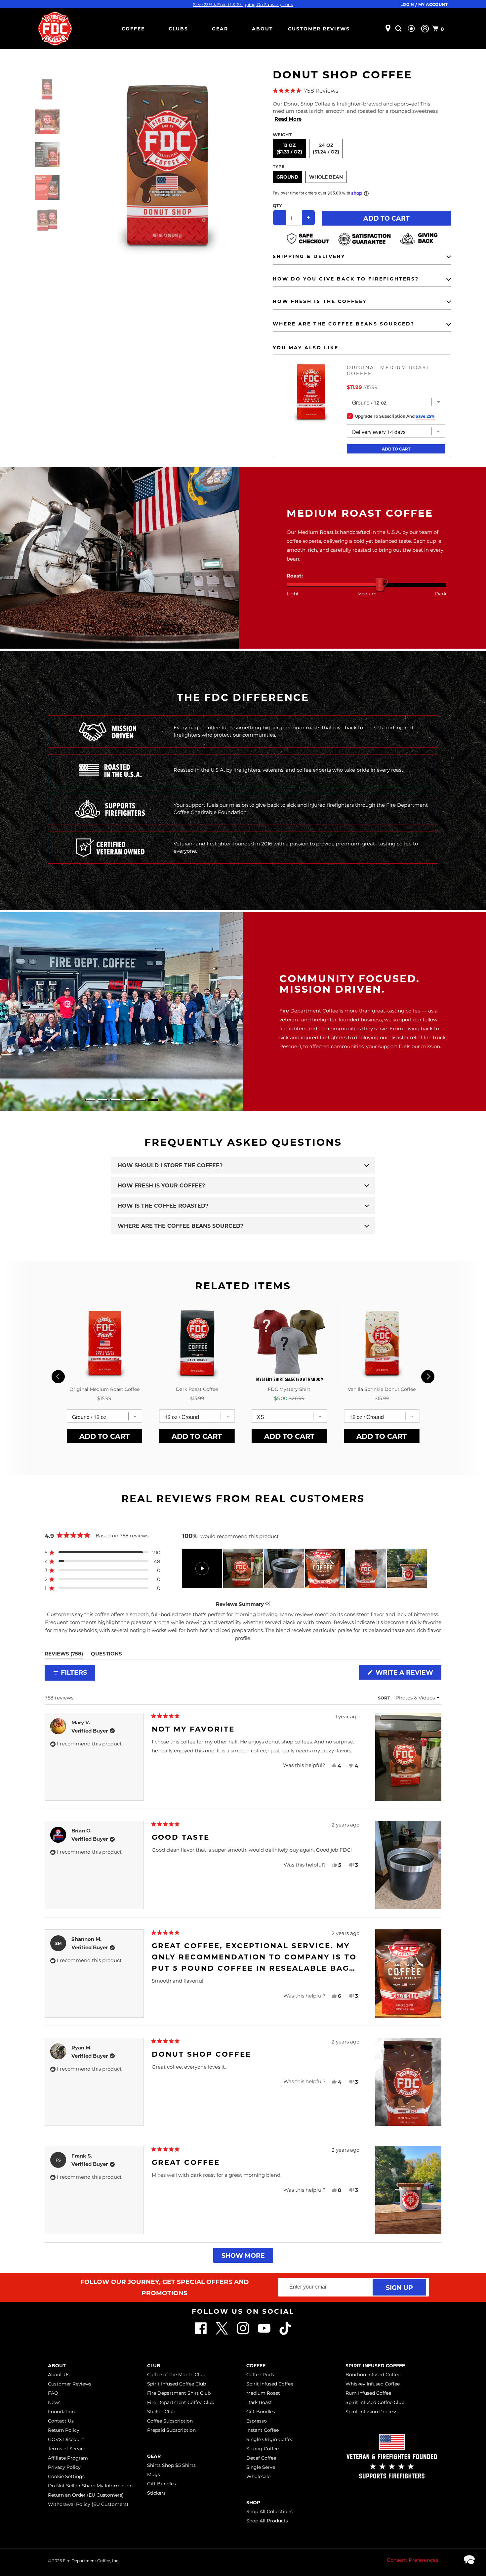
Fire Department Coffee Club (181, 2402)
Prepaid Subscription (171, 2430)
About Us (59, 2375)
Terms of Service (67, 2449)
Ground (287, 177)
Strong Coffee (263, 2449)
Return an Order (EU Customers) (86, 2495)
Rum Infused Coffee (368, 2393)
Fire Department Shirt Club (179, 2393)
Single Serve (261, 2467)
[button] (362, 91)
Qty (277, 205)
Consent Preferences (412, 2560)
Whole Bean (326, 177)
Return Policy (64, 2430)
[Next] (428, 1377)
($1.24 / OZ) (326, 152)
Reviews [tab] (64, 1655)
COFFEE (133, 29)
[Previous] (58, 1377)
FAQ (53, 2393)
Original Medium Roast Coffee (388, 370)
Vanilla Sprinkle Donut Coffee (382, 1389)
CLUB (154, 2365)
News (54, 2402)
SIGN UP (399, 2287)
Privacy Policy (64, 2467)
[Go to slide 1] (90, 1100)
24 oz (326, 148)
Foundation (61, 2412)
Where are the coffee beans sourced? (181, 1226)
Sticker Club (161, 2412)
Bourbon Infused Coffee (373, 2375)
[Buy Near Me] (388, 29)
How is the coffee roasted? (163, 1205)
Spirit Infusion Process (371, 2412)
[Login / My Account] (425, 29)
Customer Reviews (319, 29)
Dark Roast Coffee (197, 1389)
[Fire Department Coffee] (55, 29)
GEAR (220, 29)
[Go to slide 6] (153, 1100)
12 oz (289, 148)
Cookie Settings (66, 2476)
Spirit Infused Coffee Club (177, 2384)
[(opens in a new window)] (285, 2333)
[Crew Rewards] (412, 29)
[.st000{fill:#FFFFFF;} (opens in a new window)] (223, 2333)
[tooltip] (268, 1604)
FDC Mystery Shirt (289, 1389)
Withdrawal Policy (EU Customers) (88, 2504)
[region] (305, 1568)
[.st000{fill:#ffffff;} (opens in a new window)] (201, 2333)
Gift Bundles (162, 2484)
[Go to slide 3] (115, 1100)
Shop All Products (267, 2521)
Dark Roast (259, 2402)
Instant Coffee (263, 2430)
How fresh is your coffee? (161, 1185)
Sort (385, 1698)
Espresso (257, 2421)
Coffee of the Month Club (176, 2375)
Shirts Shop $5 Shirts (171, 2465)
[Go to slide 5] (141, 1100)
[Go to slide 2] (103, 1100)
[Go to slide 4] (128, 1100)
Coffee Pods (260, 2375)
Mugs (154, 2474)
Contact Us (61, 2421)
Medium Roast (263, 2393)
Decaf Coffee (261, 2458)
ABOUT (263, 29)
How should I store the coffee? (170, 1165)
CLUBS (178, 29)
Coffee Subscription (170, 2421)
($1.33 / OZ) (289, 152)
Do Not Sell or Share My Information (90, 2486)
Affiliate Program (68, 2458)
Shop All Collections (269, 2512)
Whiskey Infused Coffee (373, 2384)
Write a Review (407, 1674)
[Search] (399, 29)
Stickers (156, 2493)
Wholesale (258, 2476)
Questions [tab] (106, 1655)
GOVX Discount (66, 2439)
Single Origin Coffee (270, 2439)
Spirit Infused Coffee (270, 2384)
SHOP (253, 2502)
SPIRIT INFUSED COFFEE (375, 2365)
